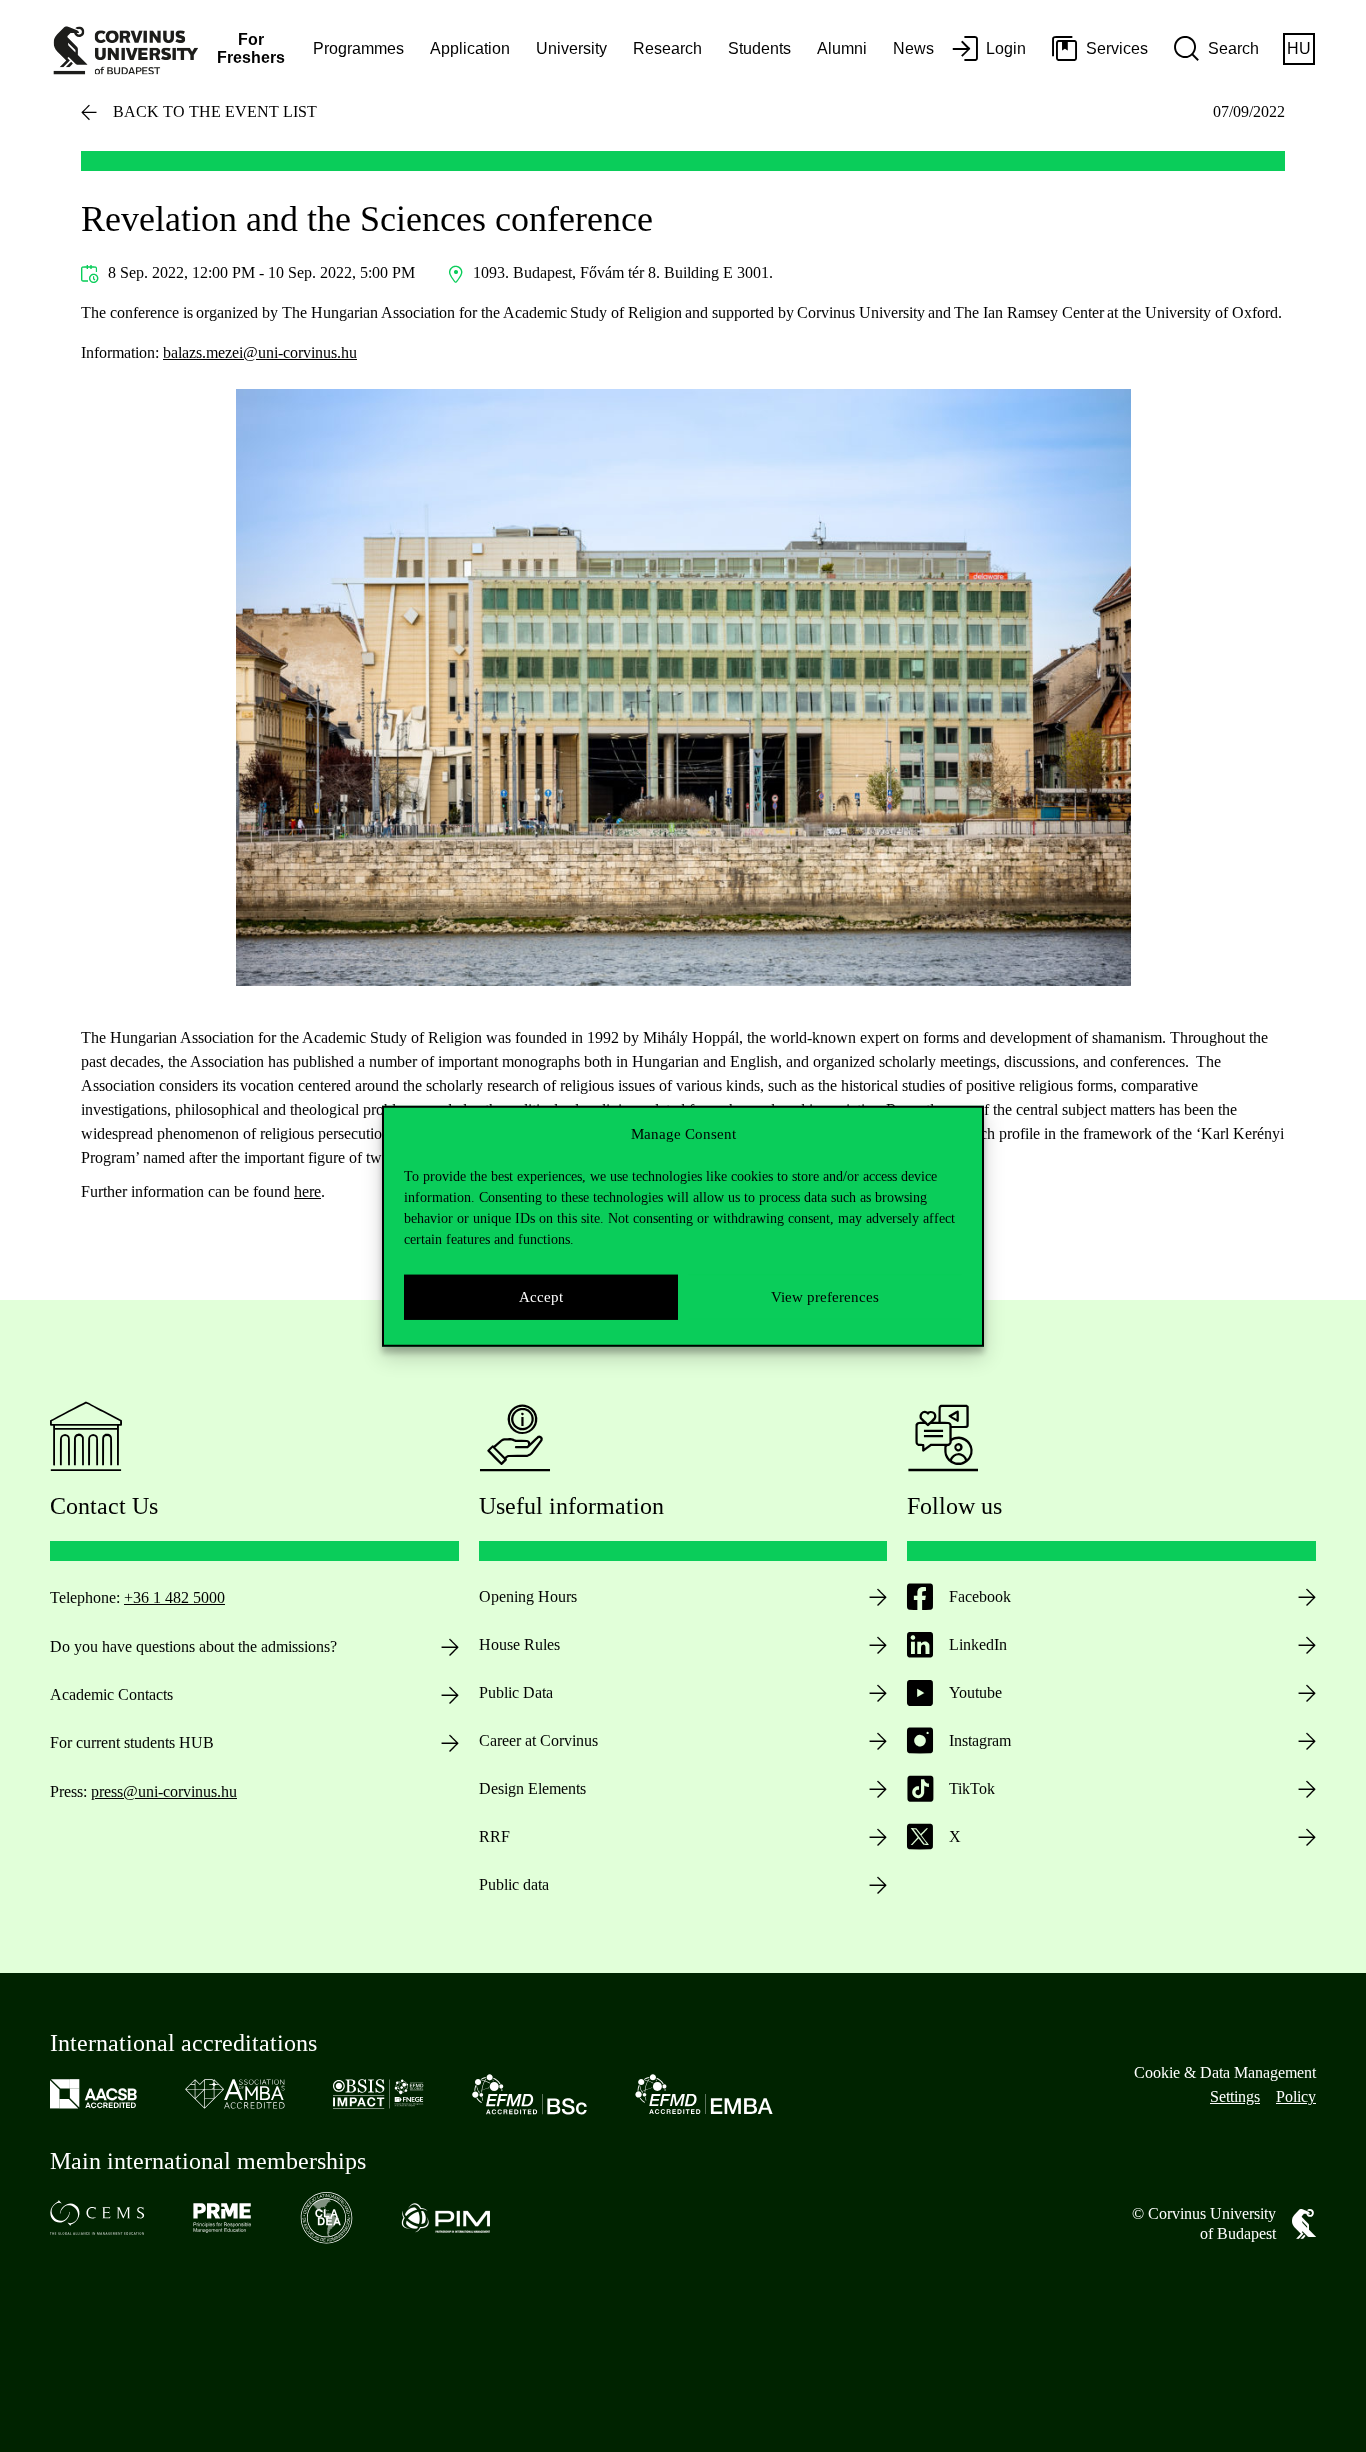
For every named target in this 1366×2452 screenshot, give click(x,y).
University (571, 48)
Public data (514, 1884)
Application (470, 48)
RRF (494, 1836)
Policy (1296, 2096)
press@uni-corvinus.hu (164, 1791)
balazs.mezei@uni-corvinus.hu (260, 352)
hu (1299, 48)
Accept (541, 1297)
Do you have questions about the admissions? (193, 1646)
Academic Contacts (111, 1694)
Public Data (516, 1692)
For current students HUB (132, 1742)
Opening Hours (528, 1596)
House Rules (519, 1644)
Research (667, 48)
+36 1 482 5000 (174, 1597)
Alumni (842, 48)
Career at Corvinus (538, 1740)
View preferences (825, 1297)
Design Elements (532, 1788)
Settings (1235, 2096)
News (913, 48)
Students (759, 48)
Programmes (358, 48)
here (307, 1191)
